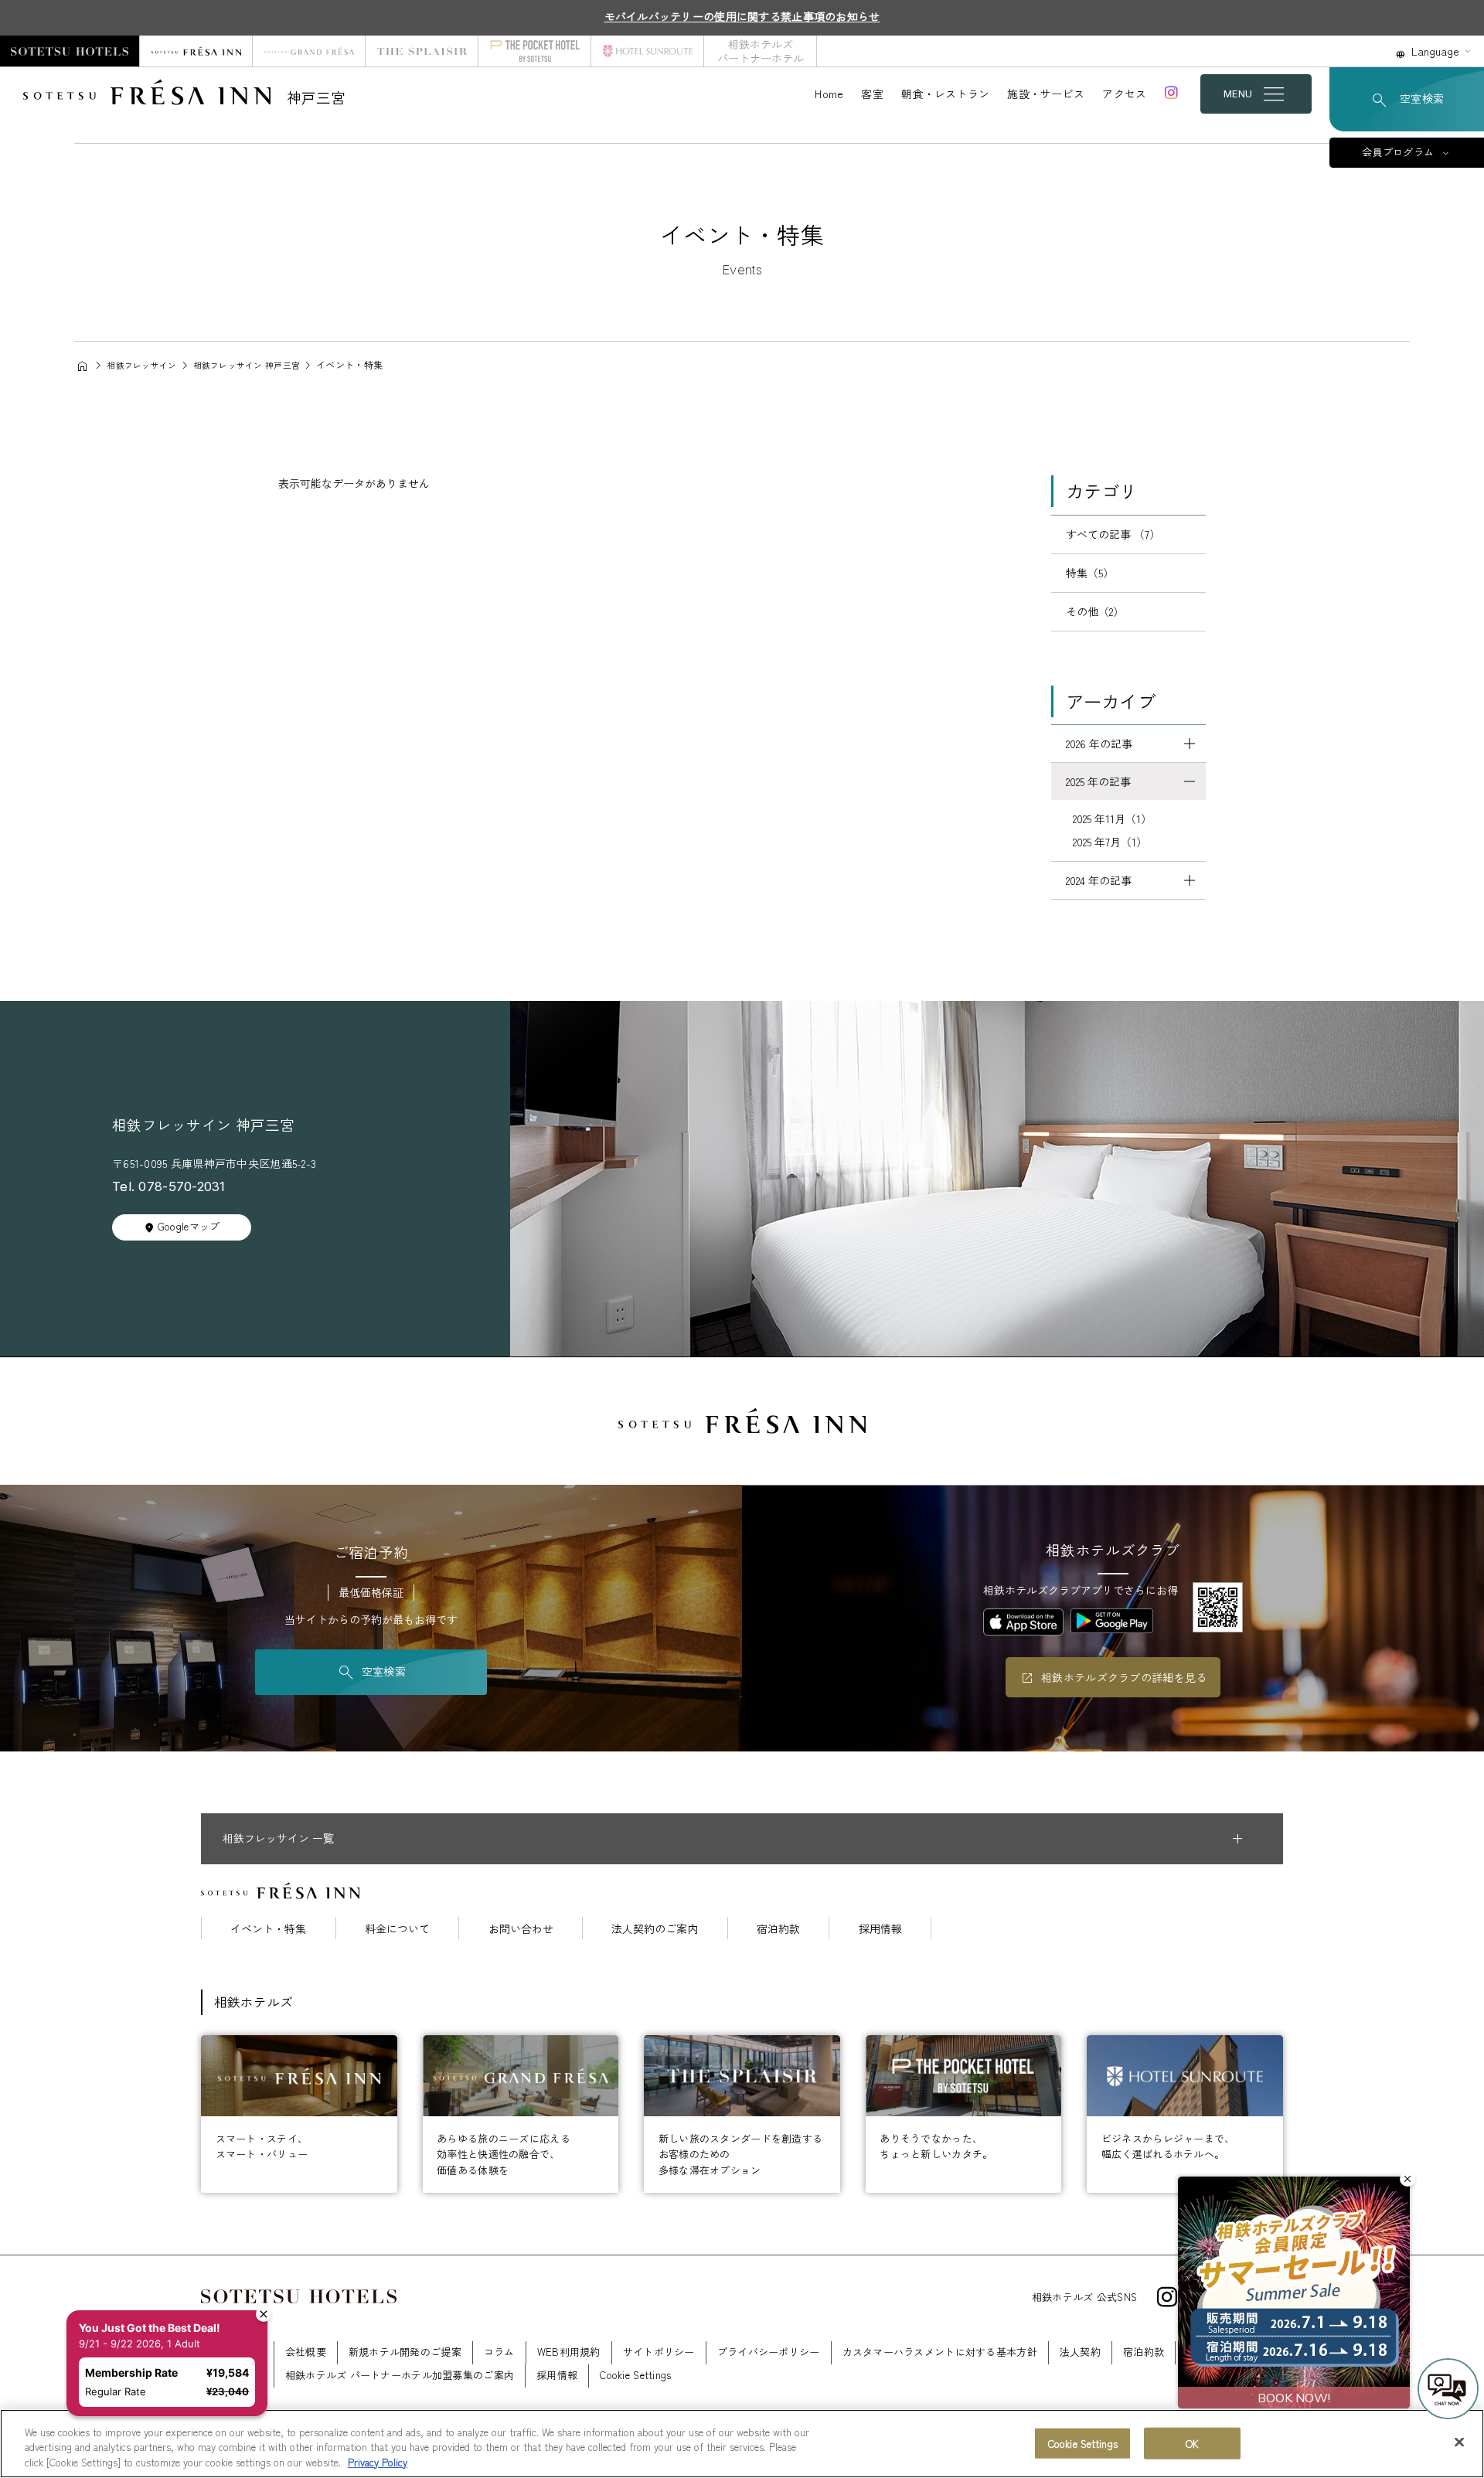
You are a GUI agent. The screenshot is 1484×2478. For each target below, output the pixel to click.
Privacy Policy (378, 2462)
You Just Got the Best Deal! (150, 2328)
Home (829, 94)
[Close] (1459, 2442)
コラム (499, 2352)
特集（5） (1090, 573)
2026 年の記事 (1099, 744)
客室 (872, 94)
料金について (397, 1928)
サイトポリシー (659, 2352)
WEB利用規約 (569, 2352)
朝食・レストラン (945, 94)
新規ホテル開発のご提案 (405, 2352)
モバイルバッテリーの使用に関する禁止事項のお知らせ (742, 16)
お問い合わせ (521, 1928)
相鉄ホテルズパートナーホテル (761, 51)
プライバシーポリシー (769, 2352)
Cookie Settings (1083, 2443)
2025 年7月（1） (1110, 842)
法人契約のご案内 (655, 1928)
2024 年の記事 (1099, 880)
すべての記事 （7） (1113, 534)
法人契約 (1080, 2352)
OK (1192, 2443)
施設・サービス (1046, 94)
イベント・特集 (268, 1928)
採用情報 (880, 1928)
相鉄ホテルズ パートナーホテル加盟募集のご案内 (400, 2375)
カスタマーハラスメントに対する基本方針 (940, 2352)
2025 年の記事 (1098, 781)
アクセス (1124, 94)
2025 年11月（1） (1112, 819)
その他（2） (1095, 611)
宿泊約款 (778, 1928)
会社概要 (306, 2352)
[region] (742, 2444)
